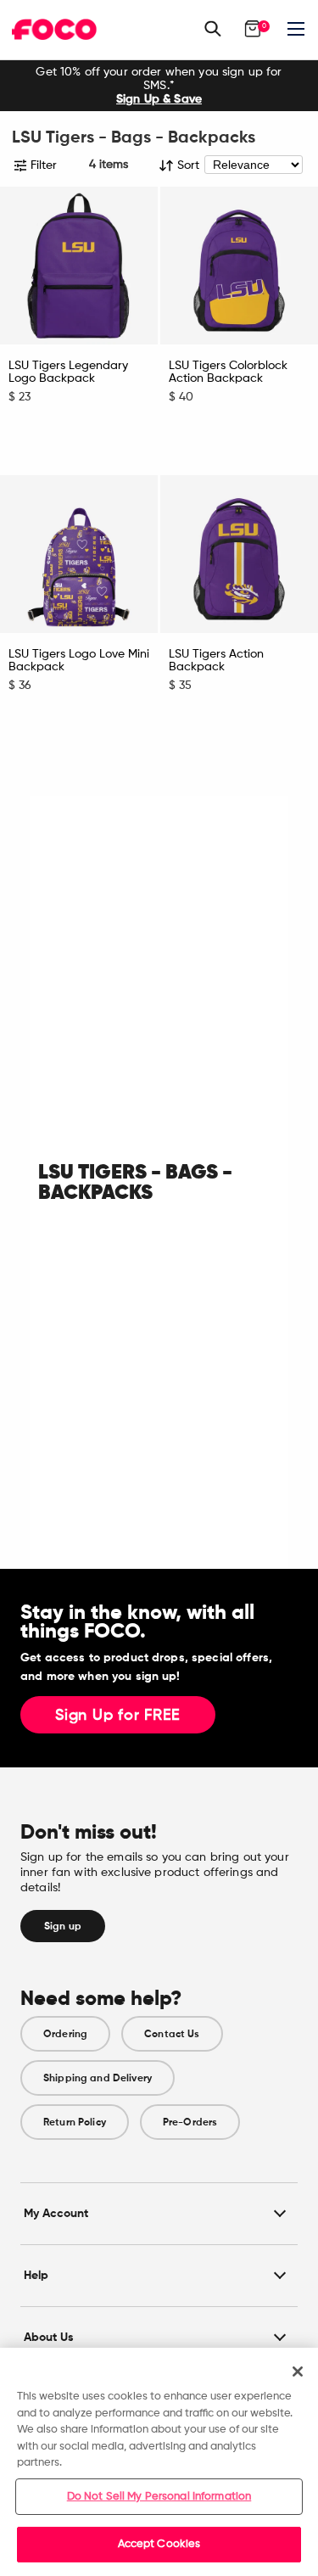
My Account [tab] (56, 2213)
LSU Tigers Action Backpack (216, 661)
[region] (159, 2462)
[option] (159, 86)
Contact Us (172, 2034)
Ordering (65, 2034)
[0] (253, 29)
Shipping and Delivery (98, 2078)
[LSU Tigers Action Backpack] (239, 554)
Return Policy (75, 2122)
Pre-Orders (190, 2122)
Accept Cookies (159, 2544)
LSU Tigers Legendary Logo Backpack (68, 372)
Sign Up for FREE (118, 1716)
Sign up (63, 1926)
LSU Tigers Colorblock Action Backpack (228, 372)
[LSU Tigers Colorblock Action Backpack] (239, 266)
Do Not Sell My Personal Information (159, 2497)
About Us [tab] (49, 2337)
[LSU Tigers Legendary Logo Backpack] (79, 266)
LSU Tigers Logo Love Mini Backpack (79, 661)
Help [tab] (36, 2275)
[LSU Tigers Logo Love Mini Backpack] (79, 554)
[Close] (298, 2372)
